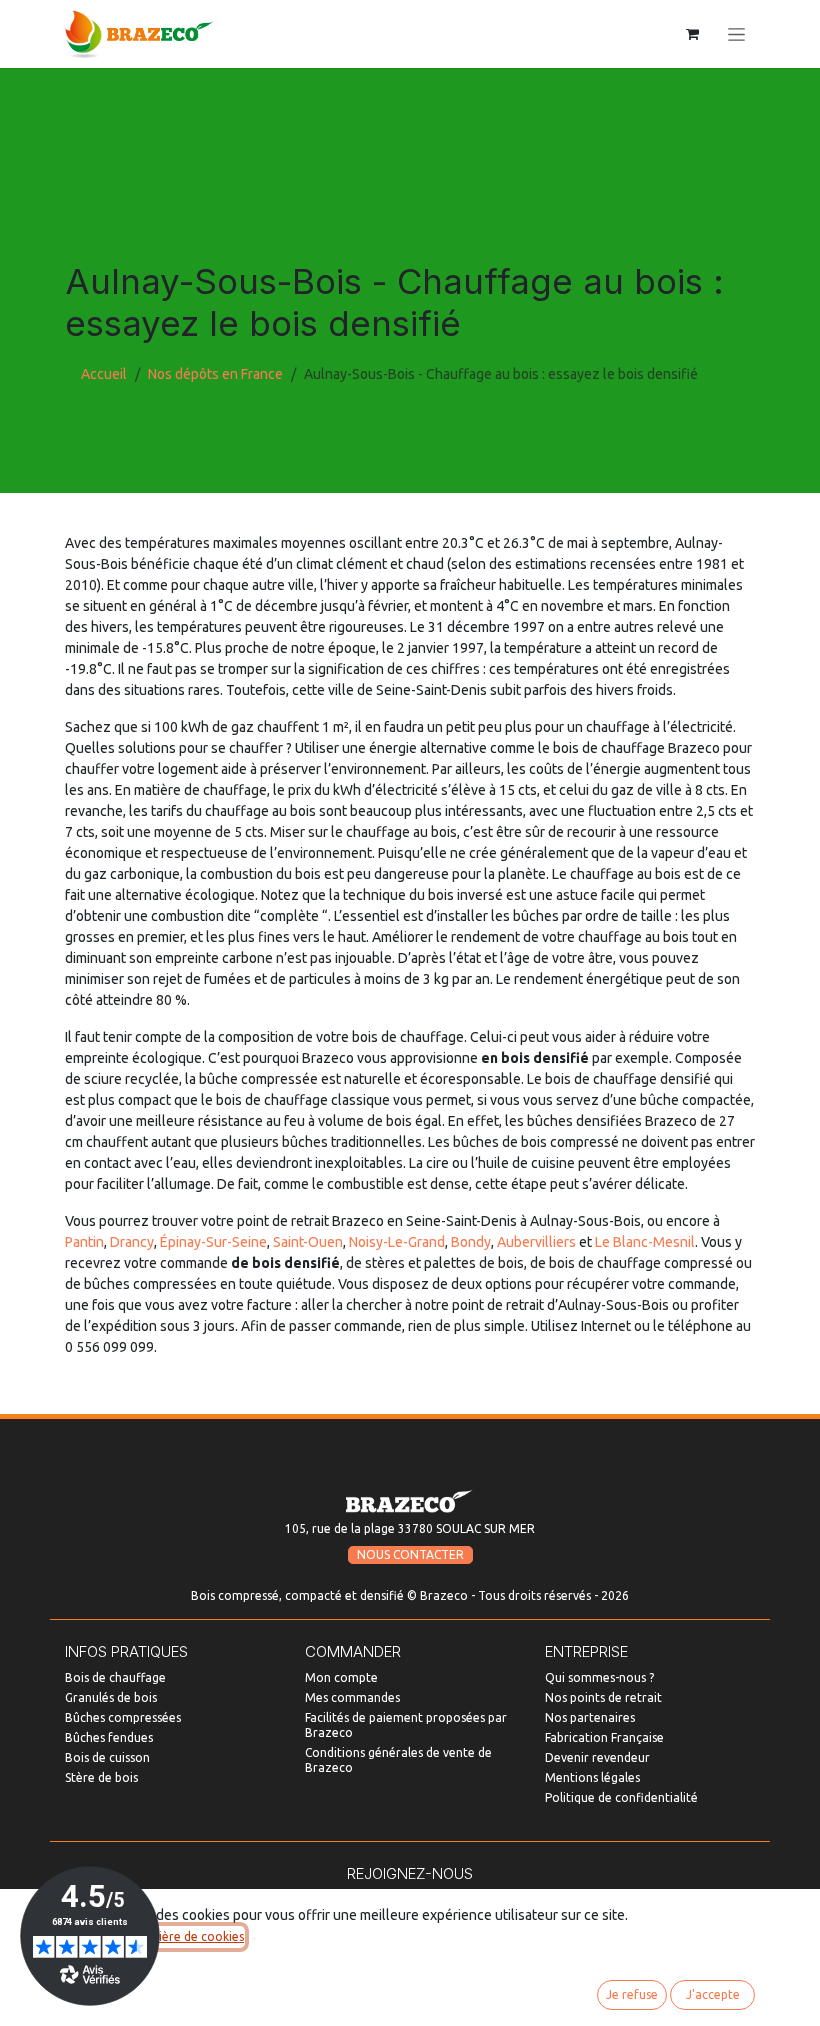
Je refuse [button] (632, 1994)
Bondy (471, 1242)
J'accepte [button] (713, 1994)
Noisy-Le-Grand (397, 1242)
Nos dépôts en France (215, 374)
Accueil (104, 374)
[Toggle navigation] (736, 34)
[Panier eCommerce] (692, 34)
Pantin (84, 1242)
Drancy (132, 1242)
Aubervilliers (536, 1242)
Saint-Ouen (308, 1242)
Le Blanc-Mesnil (645, 1242)
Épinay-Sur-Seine (213, 1242)
